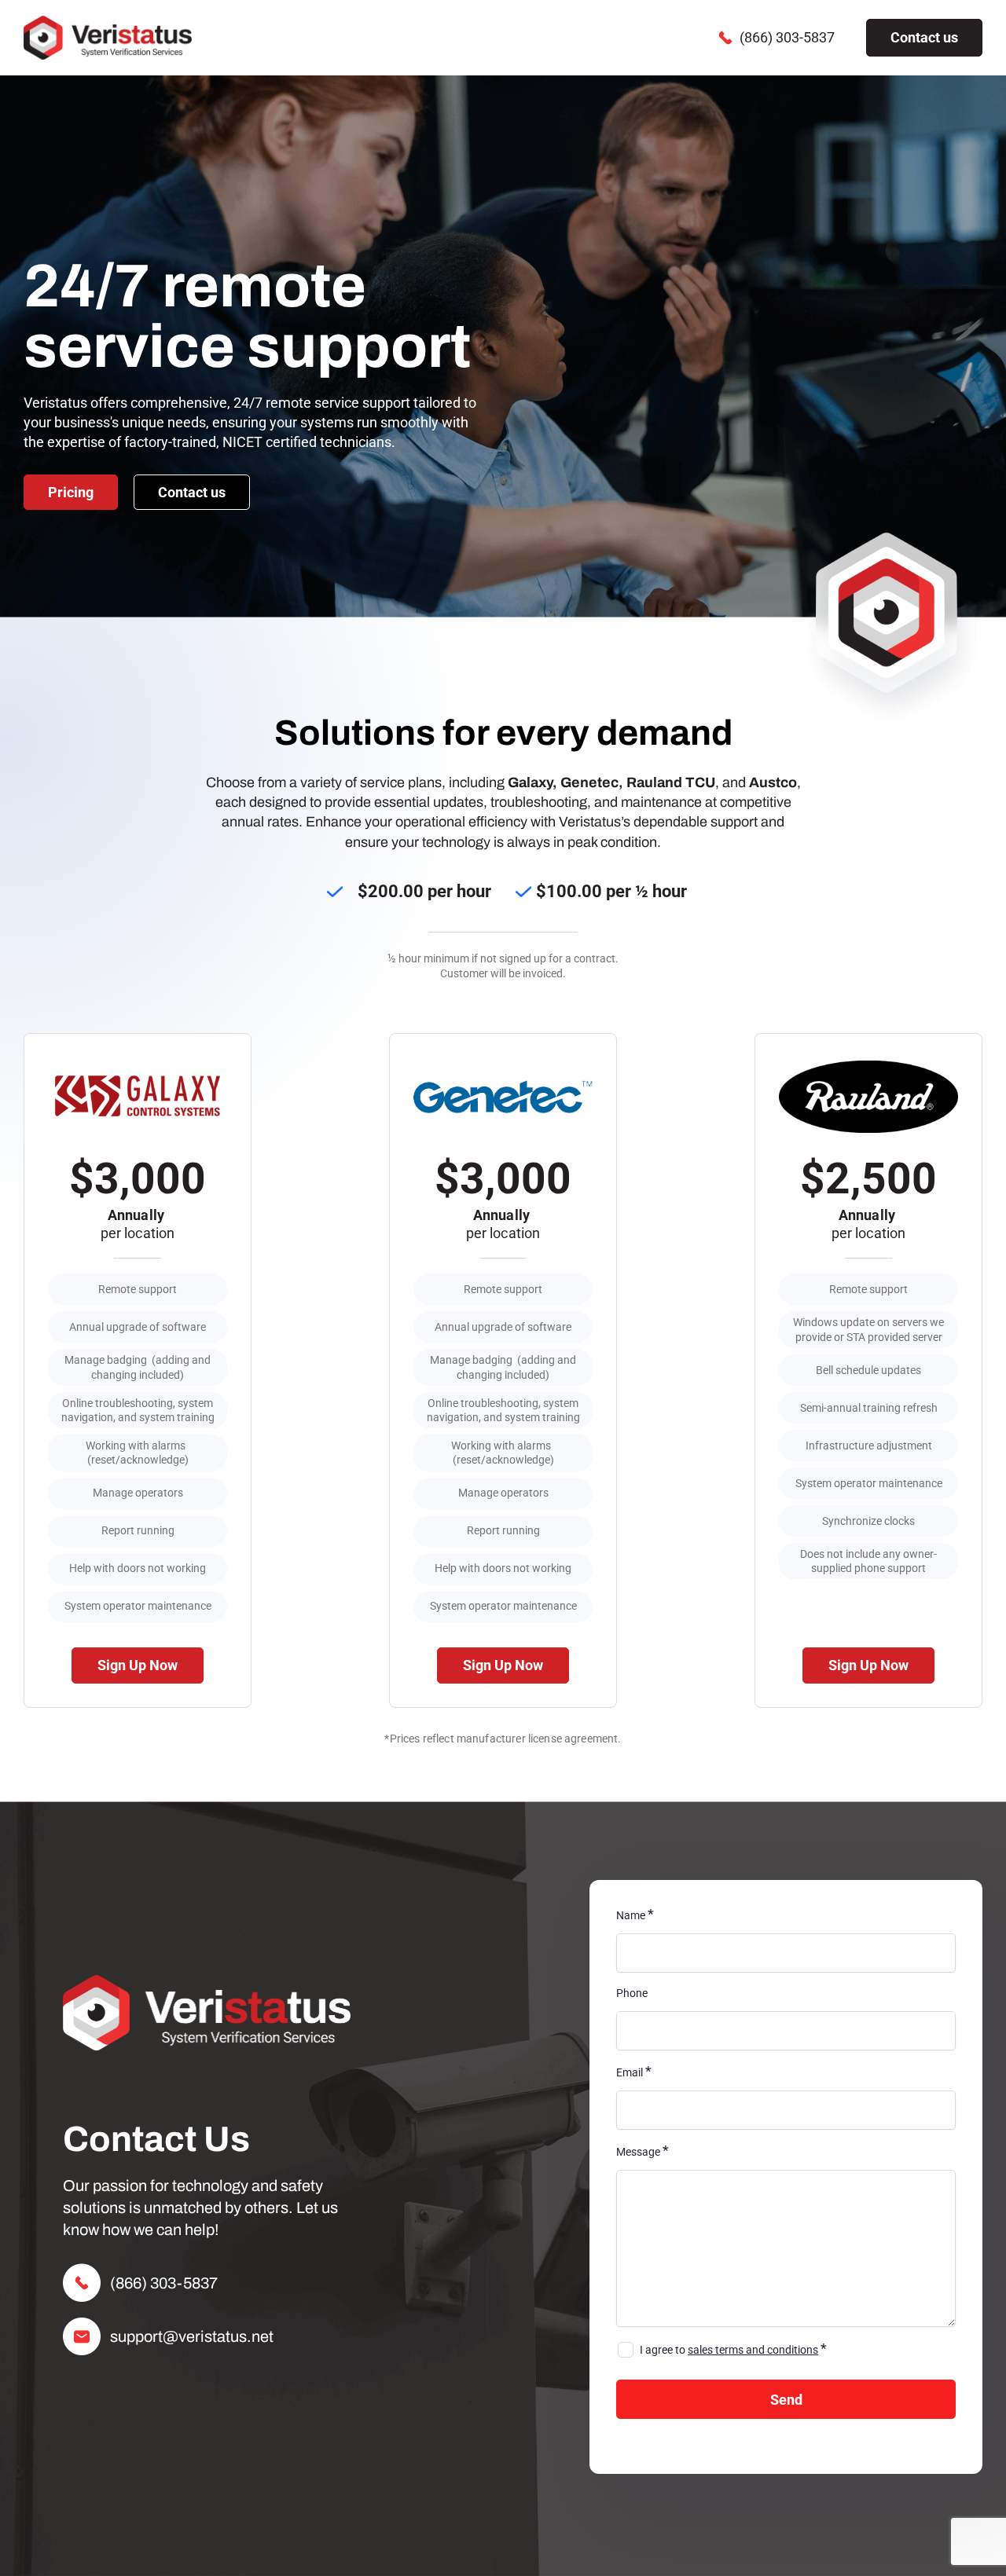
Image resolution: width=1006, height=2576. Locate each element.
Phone (632, 1993)
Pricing (71, 492)
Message (643, 2152)
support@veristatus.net (192, 2336)
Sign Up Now (138, 1665)
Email (634, 2072)
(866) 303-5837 (787, 37)
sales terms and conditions (753, 2350)
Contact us (924, 37)
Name (635, 1915)
